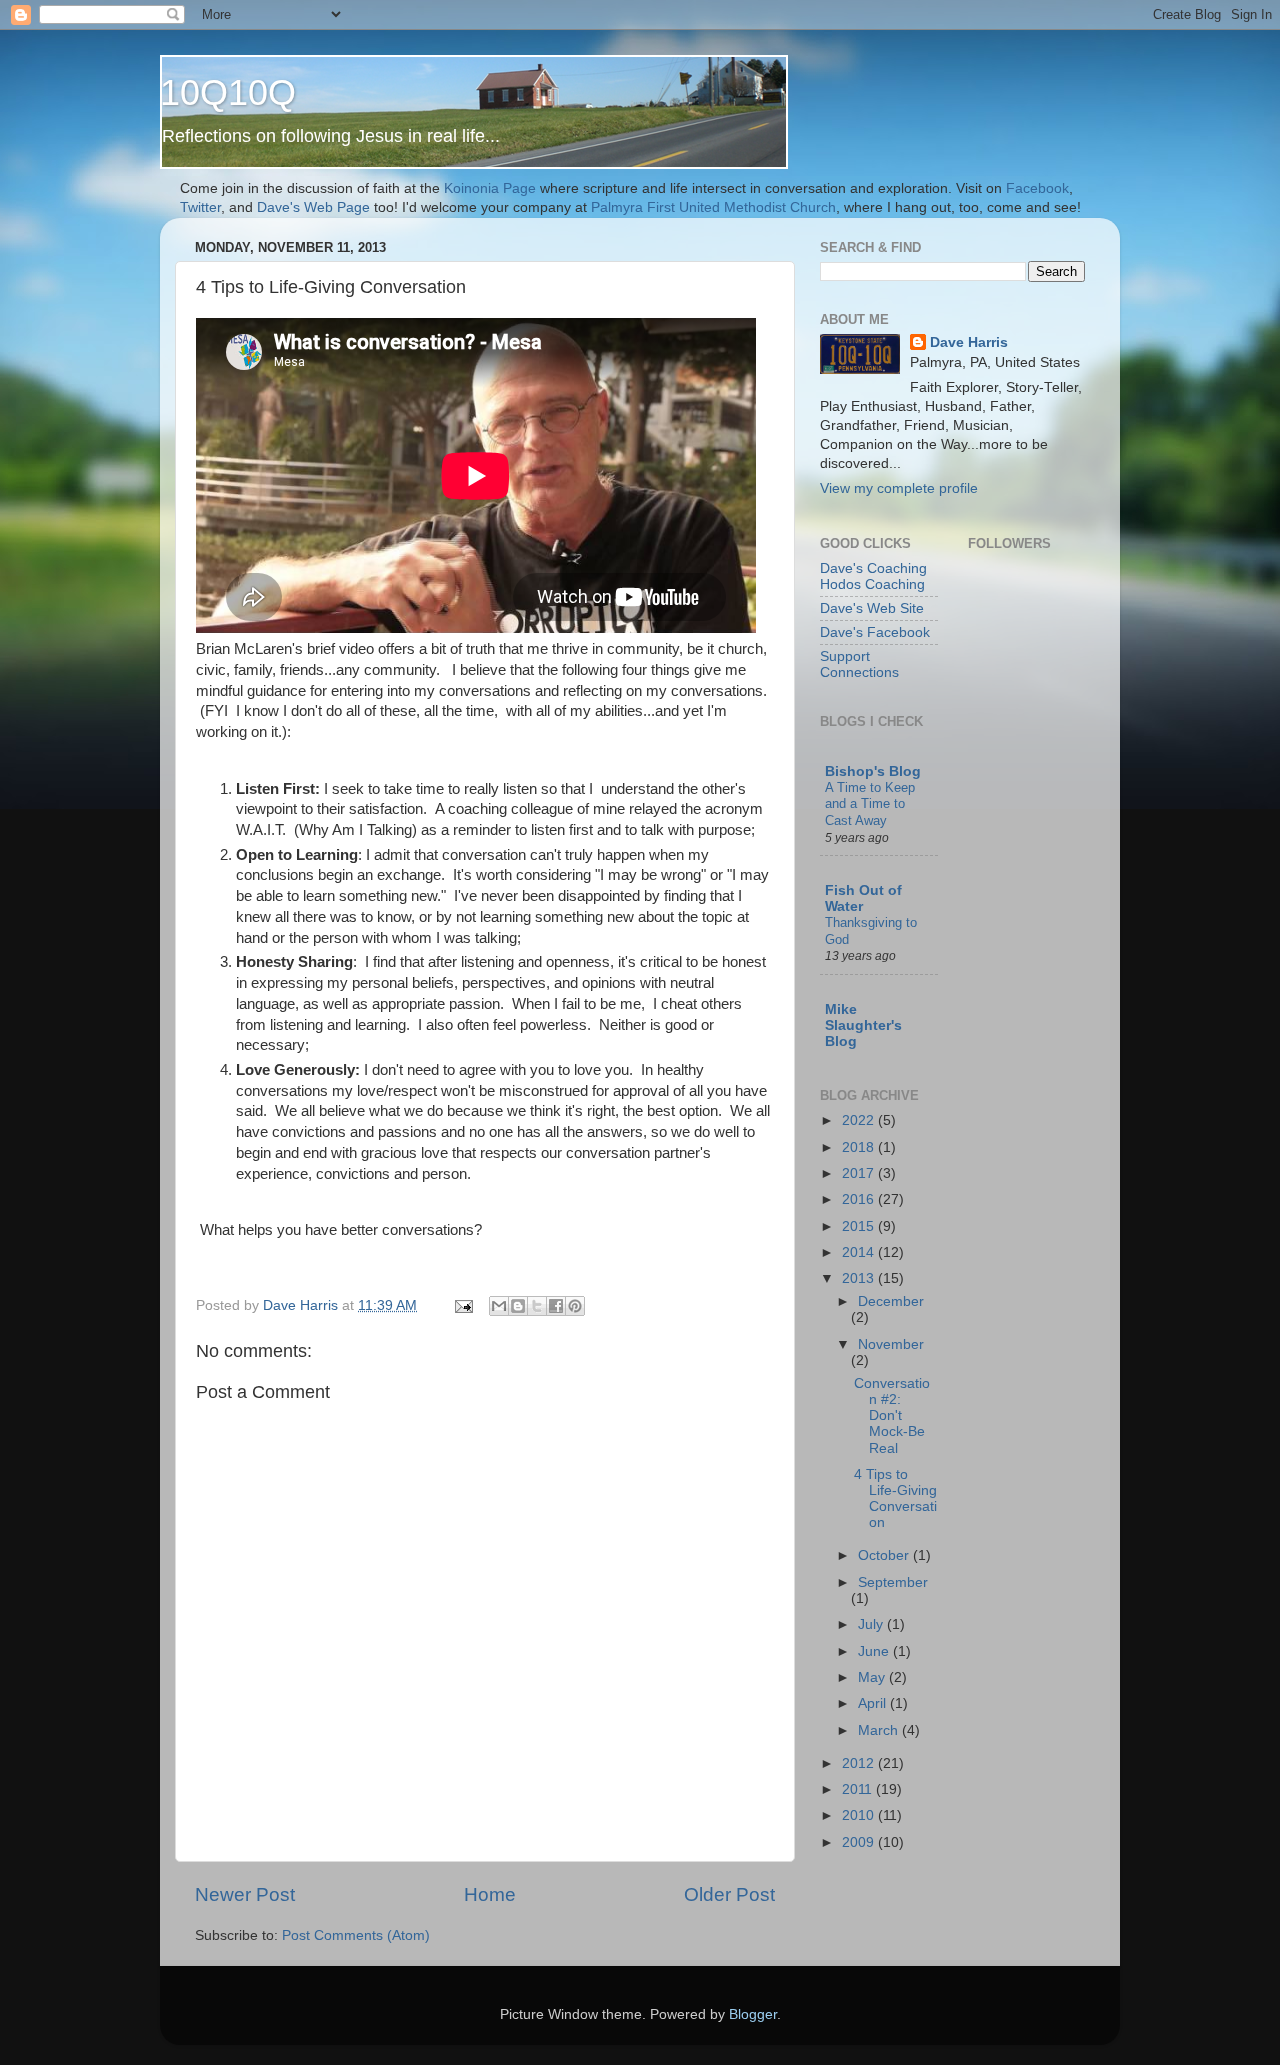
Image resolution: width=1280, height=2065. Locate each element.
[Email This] (499, 1306)
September (893, 1582)
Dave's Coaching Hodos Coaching (873, 576)
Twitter (200, 207)
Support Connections (859, 664)
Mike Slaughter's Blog (863, 1025)
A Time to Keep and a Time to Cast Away (870, 804)
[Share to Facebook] (556, 1306)
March (880, 1730)
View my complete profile (899, 488)
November (891, 1344)
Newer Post (245, 1894)
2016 (860, 1199)
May (873, 1677)
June (875, 1651)
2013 (860, 1278)
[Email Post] (462, 1305)
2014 (860, 1252)
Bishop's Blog (873, 771)
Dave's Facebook (875, 632)
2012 (860, 1763)
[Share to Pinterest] (575, 1306)
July (872, 1624)
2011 (859, 1789)
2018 (860, 1147)
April (874, 1703)
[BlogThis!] (518, 1306)
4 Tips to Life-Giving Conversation (895, 1499)
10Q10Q (228, 92)
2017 (860, 1173)
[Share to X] (537, 1306)
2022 (860, 1120)
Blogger (753, 2014)
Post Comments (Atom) (356, 1935)
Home (490, 1894)
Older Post (729, 1894)
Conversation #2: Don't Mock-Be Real (892, 1416)
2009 (860, 1842)
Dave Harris (969, 342)
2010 (860, 1815)
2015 (860, 1226)
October (885, 1555)
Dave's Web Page (311, 207)
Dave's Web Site (872, 608)
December (891, 1301)
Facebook (1037, 188)
